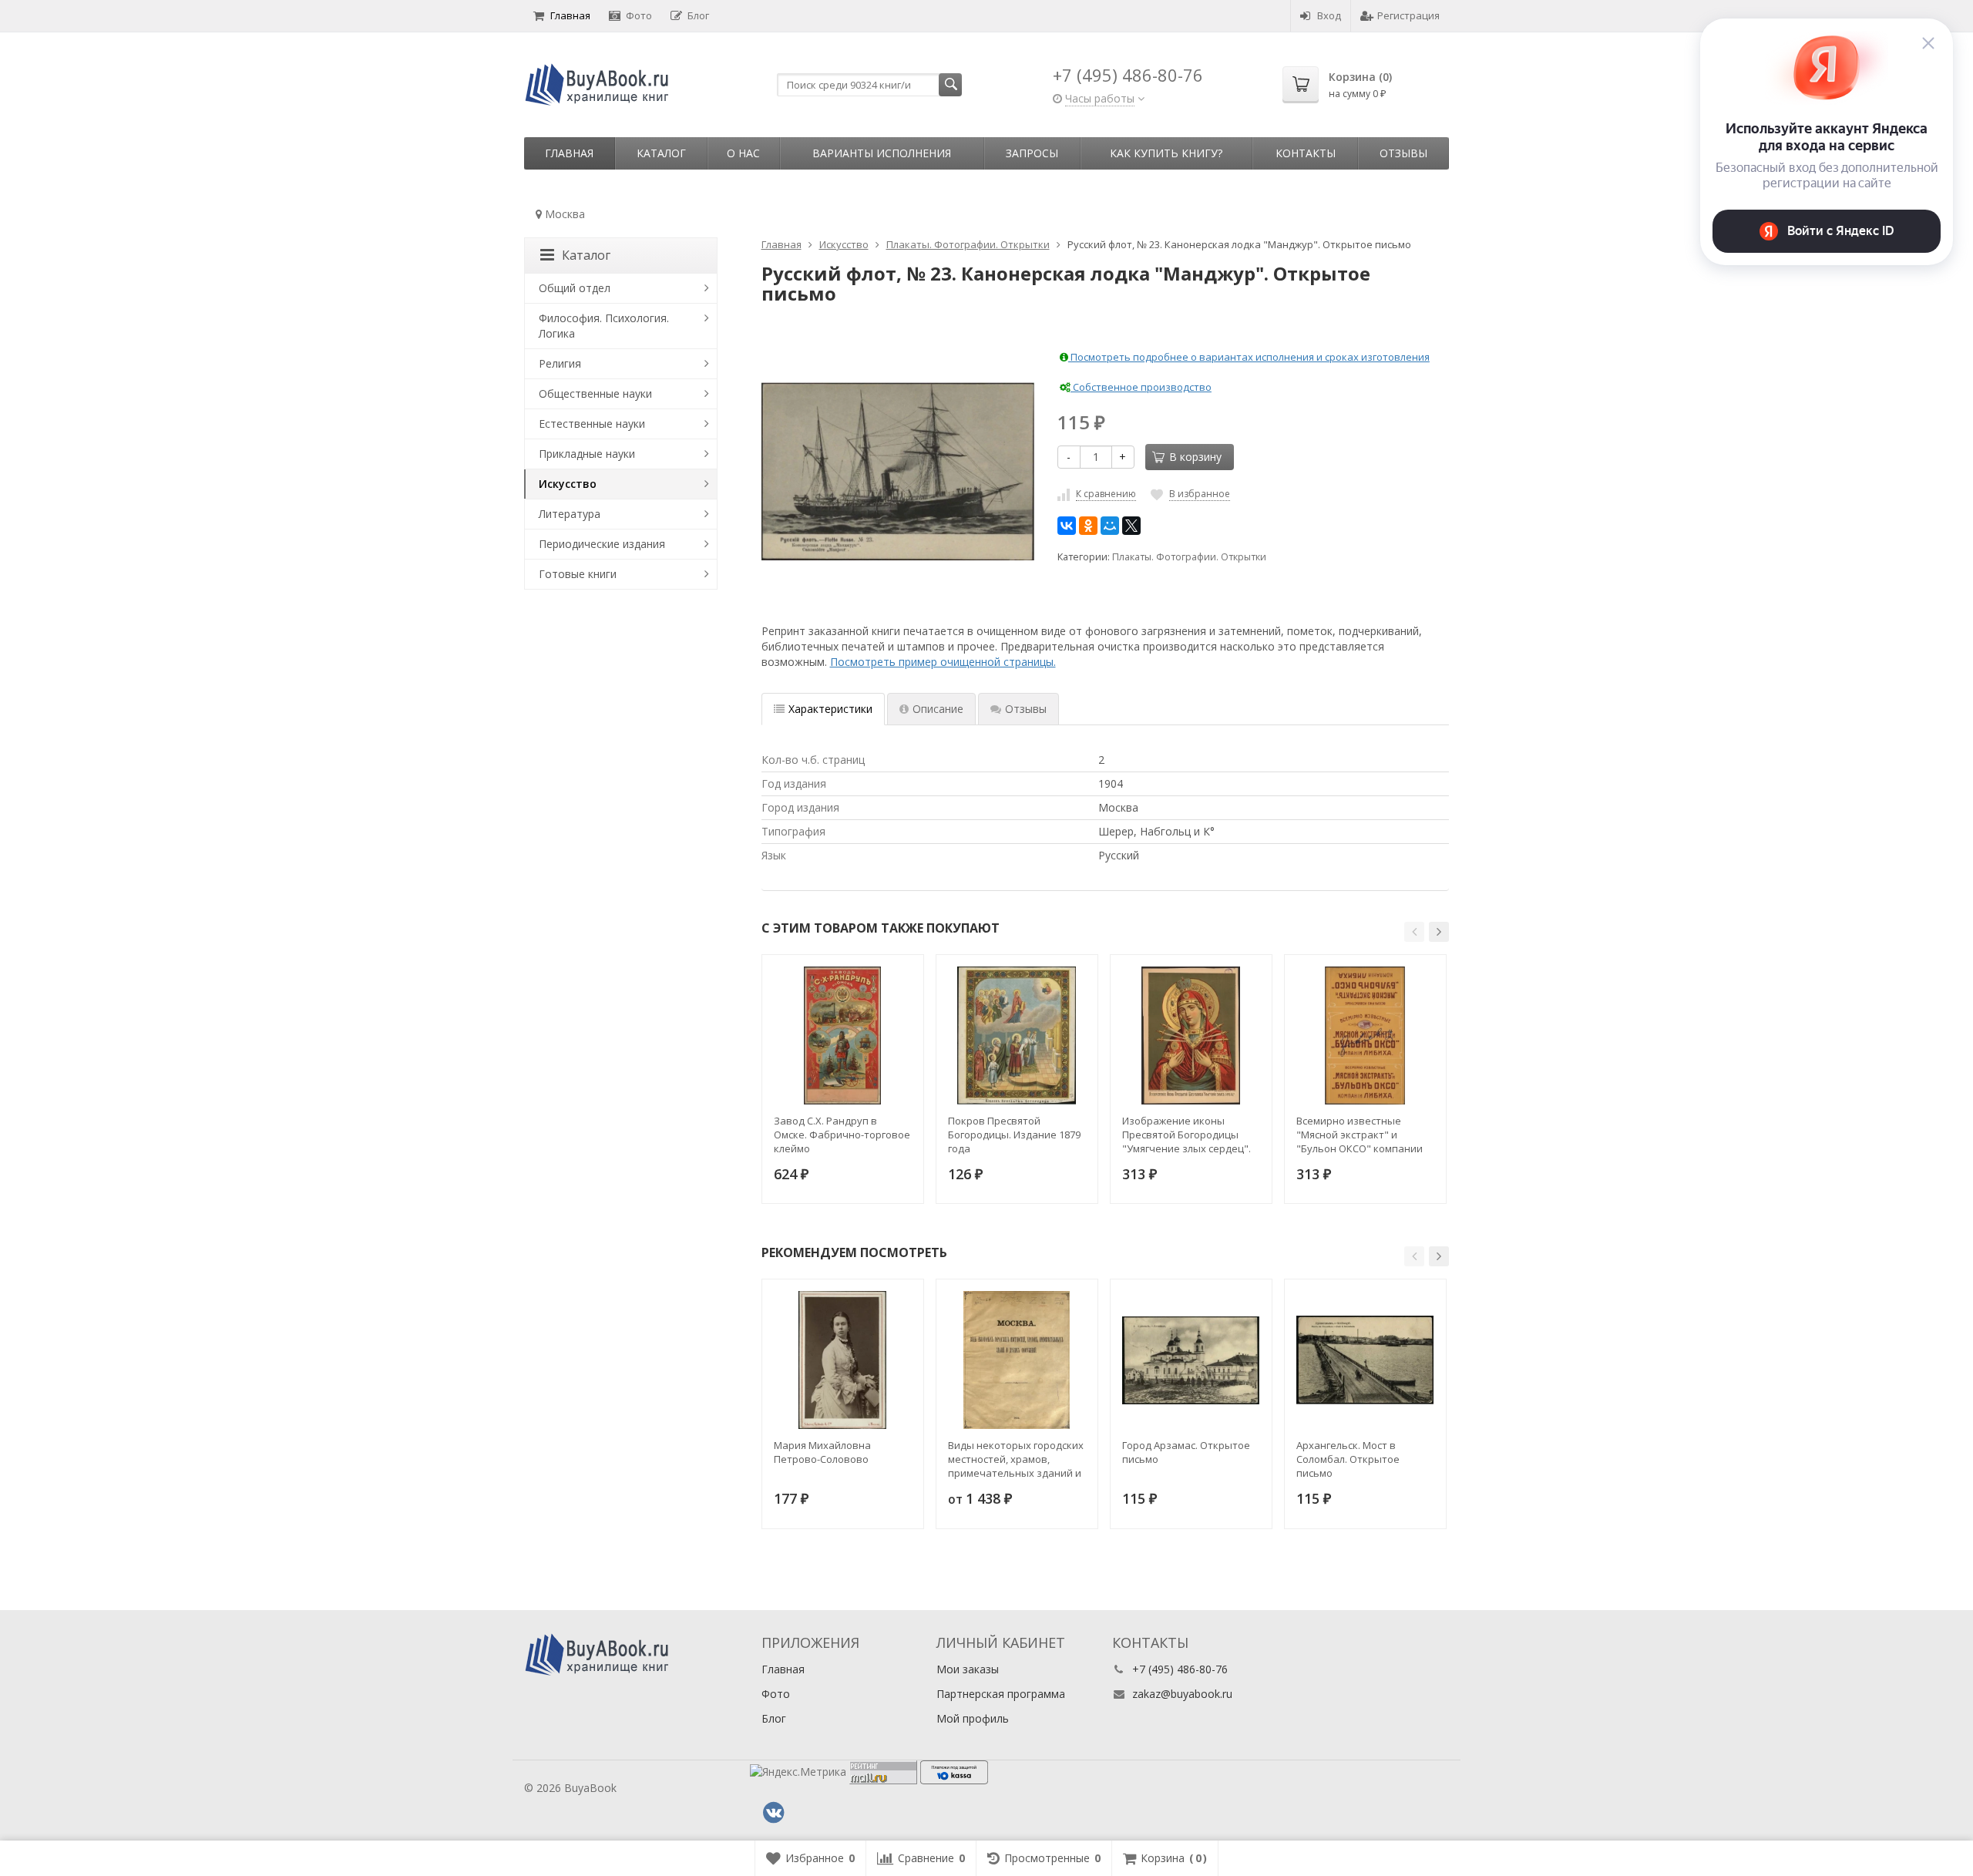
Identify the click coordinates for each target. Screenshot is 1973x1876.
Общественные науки (595, 393)
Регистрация (1408, 15)
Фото (639, 15)
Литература (570, 514)
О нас (743, 153)
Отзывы (1403, 153)
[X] (1131, 526)
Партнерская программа (1001, 1694)
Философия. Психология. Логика (604, 326)
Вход (1329, 15)
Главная (570, 15)
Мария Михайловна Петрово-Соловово (822, 1452)
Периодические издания (602, 544)
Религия (560, 363)
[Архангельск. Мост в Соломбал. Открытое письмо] (1365, 1360)
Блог (698, 15)
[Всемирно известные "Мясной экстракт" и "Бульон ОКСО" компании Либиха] (1365, 1035)
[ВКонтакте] (1067, 526)
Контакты (1306, 153)
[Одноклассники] (1088, 526)
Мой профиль (973, 1718)
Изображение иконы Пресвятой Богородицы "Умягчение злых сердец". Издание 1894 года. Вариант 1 (1186, 1135)
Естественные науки (592, 424)
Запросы (1032, 153)
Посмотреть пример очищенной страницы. (943, 662)
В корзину (1195, 457)
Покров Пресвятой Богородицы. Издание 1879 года (1014, 1135)
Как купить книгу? (1166, 153)
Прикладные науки (587, 454)
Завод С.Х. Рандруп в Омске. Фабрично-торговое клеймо (842, 1135)
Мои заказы (968, 1669)
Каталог (661, 153)
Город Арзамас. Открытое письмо (1186, 1452)
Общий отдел (575, 288)
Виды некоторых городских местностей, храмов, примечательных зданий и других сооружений (1016, 1459)
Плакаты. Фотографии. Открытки (1189, 557)
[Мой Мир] (1110, 526)
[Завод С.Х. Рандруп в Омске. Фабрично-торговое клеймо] (843, 1035)
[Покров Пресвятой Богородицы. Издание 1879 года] (1017, 1035)
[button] (1414, 932)
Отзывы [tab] (1026, 709)
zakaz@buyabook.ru (1182, 1694)
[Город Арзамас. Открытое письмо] (1191, 1360)
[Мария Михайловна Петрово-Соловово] (843, 1360)
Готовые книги (578, 574)
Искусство (568, 484)
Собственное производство (1141, 387)
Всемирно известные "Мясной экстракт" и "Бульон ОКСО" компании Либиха (1360, 1135)
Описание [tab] (938, 709)
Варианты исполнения (882, 153)
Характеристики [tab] (830, 709)
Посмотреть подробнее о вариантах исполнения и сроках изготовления (1249, 357)
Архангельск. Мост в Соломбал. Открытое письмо (1348, 1459)
